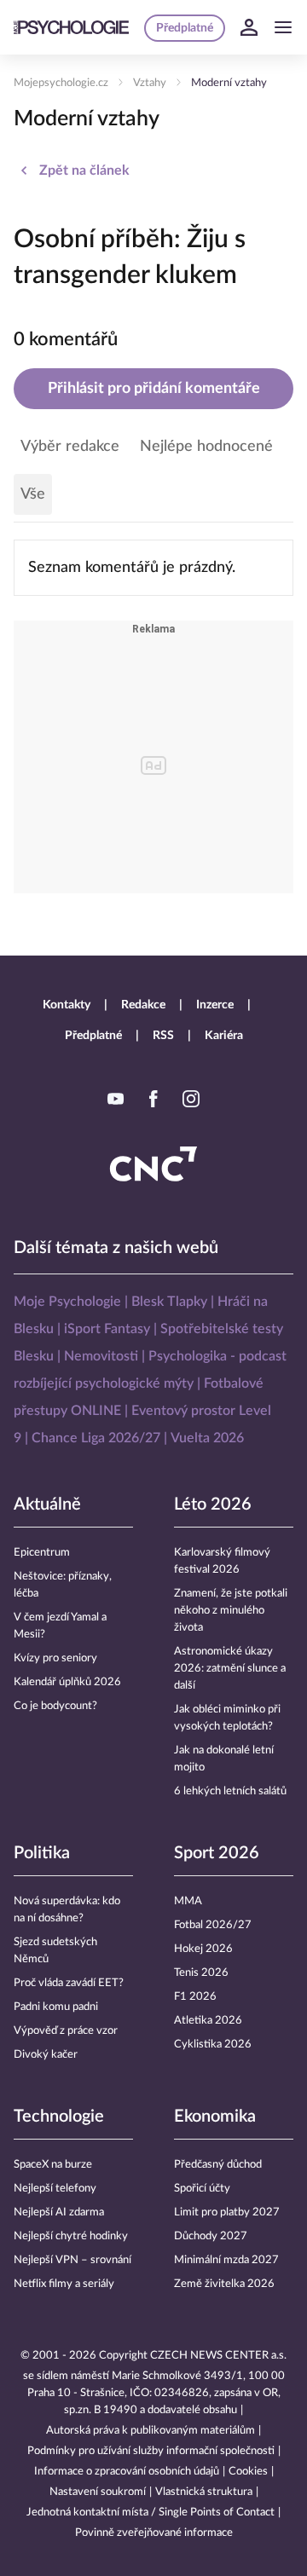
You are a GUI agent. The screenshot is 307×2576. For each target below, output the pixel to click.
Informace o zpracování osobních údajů (127, 2472)
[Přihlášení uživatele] (249, 27)
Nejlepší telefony (55, 2189)
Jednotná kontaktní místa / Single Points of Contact (151, 2512)
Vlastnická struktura (204, 2492)
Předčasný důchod (218, 2165)
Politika (42, 1853)
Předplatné (93, 1036)
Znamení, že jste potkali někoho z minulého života (231, 1611)
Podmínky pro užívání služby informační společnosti (151, 2451)
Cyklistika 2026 (213, 2045)
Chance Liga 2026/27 (96, 1438)
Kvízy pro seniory (55, 1658)
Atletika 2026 (208, 2021)
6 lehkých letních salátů (230, 1791)
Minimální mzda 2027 (226, 2260)
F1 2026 (195, 1997)
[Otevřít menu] (283, 27)
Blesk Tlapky (169, 1302)
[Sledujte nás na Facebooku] (153, 1099)
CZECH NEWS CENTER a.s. (218, 2356)
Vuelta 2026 (207, 1438)
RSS (163, 1036)
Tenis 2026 (201, 1973)
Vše (33, 494)
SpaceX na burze (53, 2165)
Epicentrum (42, 1553)
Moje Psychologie (67, 1302)
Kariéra (224, 1036)
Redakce (143, 1005)
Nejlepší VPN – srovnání (72, 2260)
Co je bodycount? (55, 1706)
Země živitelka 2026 (224, 2284)
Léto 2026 (213, 1505)
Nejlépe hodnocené (206, 447)
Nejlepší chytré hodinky (71, 2236)
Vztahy (150, 83)
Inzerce (215, 1005)
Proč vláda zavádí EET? (69, 1983)
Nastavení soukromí (98, 2492)
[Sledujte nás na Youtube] (116, 1099)
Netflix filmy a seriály (64, 2284)
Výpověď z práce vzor (66, 2031)
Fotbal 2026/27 (213, 1925)
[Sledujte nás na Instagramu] (191, 1099)
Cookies (248, 2472)
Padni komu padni (56, 2007)
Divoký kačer (46, 2055)
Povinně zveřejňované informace (154, 2533)
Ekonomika (215, 2117)
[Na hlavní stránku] (71, 27)
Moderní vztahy (229, 83)
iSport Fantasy (107, 1329)
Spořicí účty (202, 2189)
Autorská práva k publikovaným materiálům (151, 2431)
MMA (188, 1901)
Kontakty (67, 1005)
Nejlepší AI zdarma (59, 2212)
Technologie (59, 2117)
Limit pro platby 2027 (227, 2212)
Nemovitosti (101, 1356)
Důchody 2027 (211, 2236)
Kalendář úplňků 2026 (67, 1682)
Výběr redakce (70, 447)
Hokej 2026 (203, 1949)
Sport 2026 (217, 1853)
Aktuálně (47, 1505)
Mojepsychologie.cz (61, 83)
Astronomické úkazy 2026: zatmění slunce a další (230, 1669)
